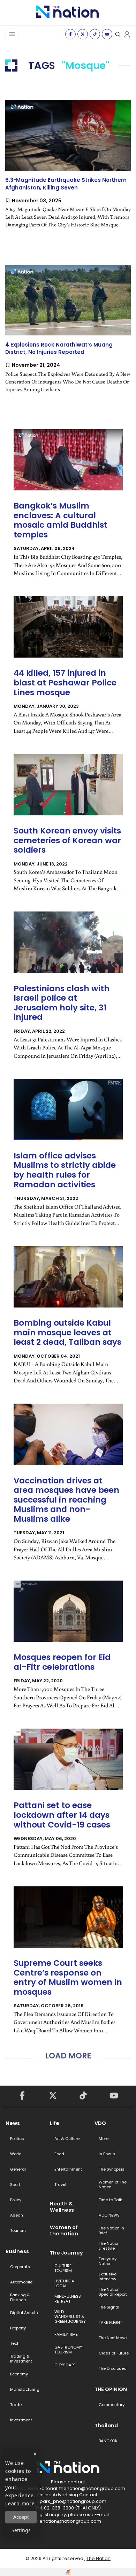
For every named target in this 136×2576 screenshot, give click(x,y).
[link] (68, 170)
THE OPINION (111, 2389)
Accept (21, 2517)
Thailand (106, 2426)
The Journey (66, 2253)
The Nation (99, 2558)
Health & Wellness (62, 2207)
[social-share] (70, 34)
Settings (21, 2530)
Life (55, 2123)
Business (17, 2251)
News (13, 2123)
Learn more (20, 2503)
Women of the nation (64, 2230)
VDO (100, 2123)
